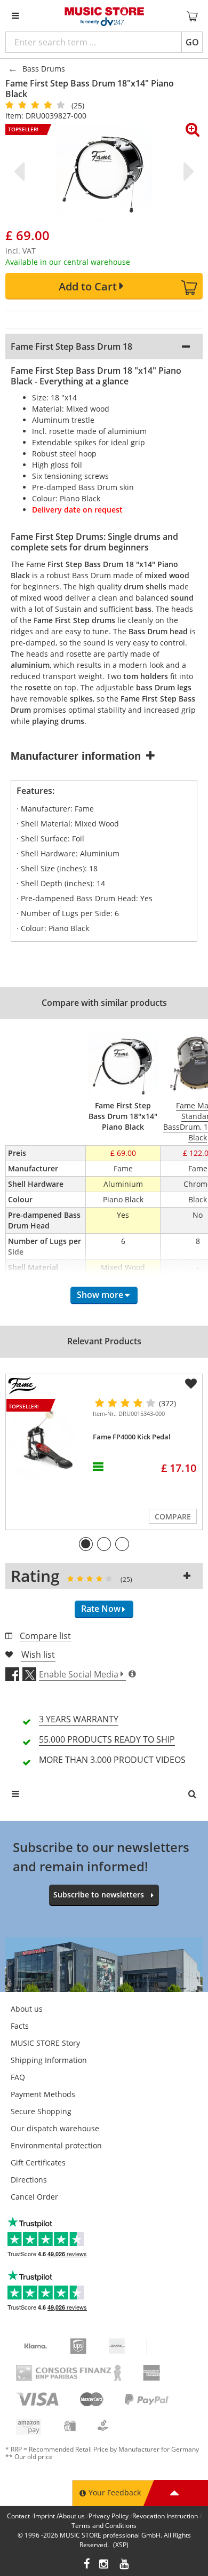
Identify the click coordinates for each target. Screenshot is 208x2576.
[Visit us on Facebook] (87, 2565)
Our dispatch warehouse (55, 2128)
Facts (20, 2026)
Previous (21, 171)
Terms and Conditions (104, 2526)
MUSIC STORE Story (45, 2043)
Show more (100, 1295)
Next (187, 171)
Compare (173, 1517)
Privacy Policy (109, 2516)
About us (27, 2009)
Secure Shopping (41, 2111)
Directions (29, 2180)
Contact (18, 2516)
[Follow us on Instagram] (105, 2565)
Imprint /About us (59, 2516)
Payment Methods (43, 2094)
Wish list (38, 1655)
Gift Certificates (38, 2163)
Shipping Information (49, 2060)
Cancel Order (34, 2197)
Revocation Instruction (165, 2516)
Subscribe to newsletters (99, 1894)
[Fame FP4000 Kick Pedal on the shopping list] (191, 1384)
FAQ (18, 2077)
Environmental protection (56, 2145)
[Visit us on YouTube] (125, 2565)
